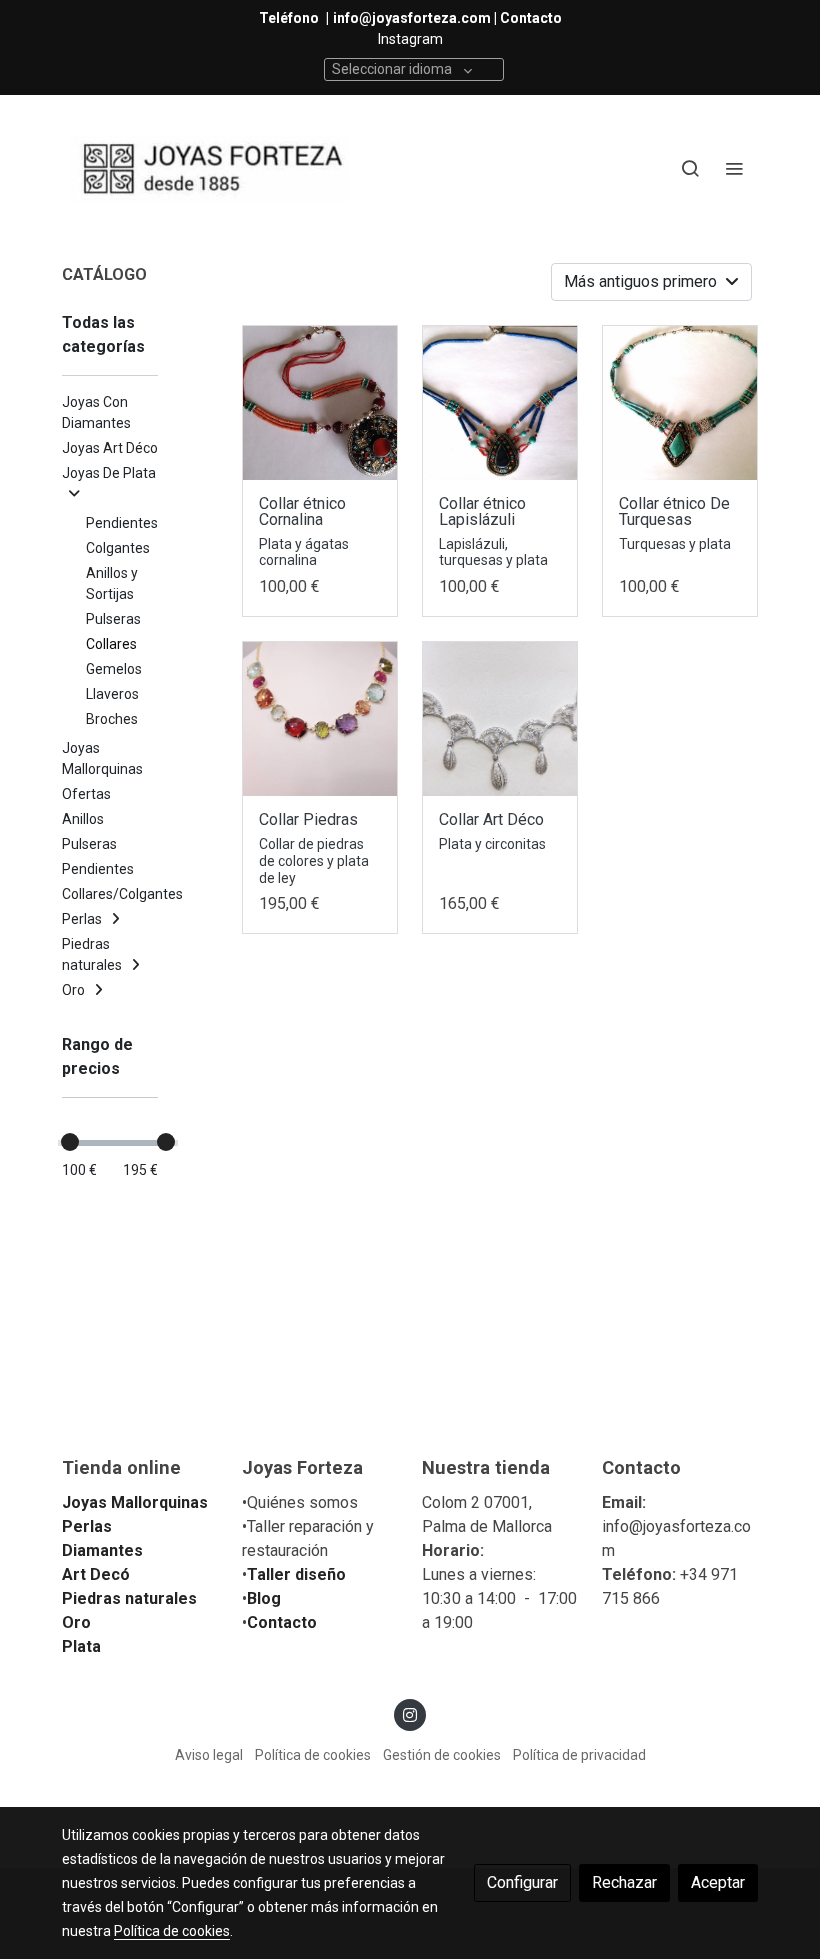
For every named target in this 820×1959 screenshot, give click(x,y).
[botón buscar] (690, 168)
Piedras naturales (129, 1598)
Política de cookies (313, 1755)
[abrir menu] (734, 168)
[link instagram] (410, 1714)
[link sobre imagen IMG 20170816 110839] (320, 719)
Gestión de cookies (442, 1755)
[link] (210, 168)
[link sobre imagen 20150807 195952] (680, 403)
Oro (76, 1622)
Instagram (410, 39)
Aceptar (718, 1882)
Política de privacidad (579, 1755)
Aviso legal (209, 1755)
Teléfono (290, 18)
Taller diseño (296, 1574)
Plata (81, 1646)
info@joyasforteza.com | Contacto (447, 18)
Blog (264, 1598)
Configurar (522, 1882)
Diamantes (102, 1550)
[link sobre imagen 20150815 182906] (500, 719)
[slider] (70, 1142)
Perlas (87, 1526)
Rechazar (624, 1882)
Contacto (282, 1622)
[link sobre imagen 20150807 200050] (500, 403)
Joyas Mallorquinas (135, 1502)
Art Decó (96, 1574)
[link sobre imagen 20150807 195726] (320, 403)
